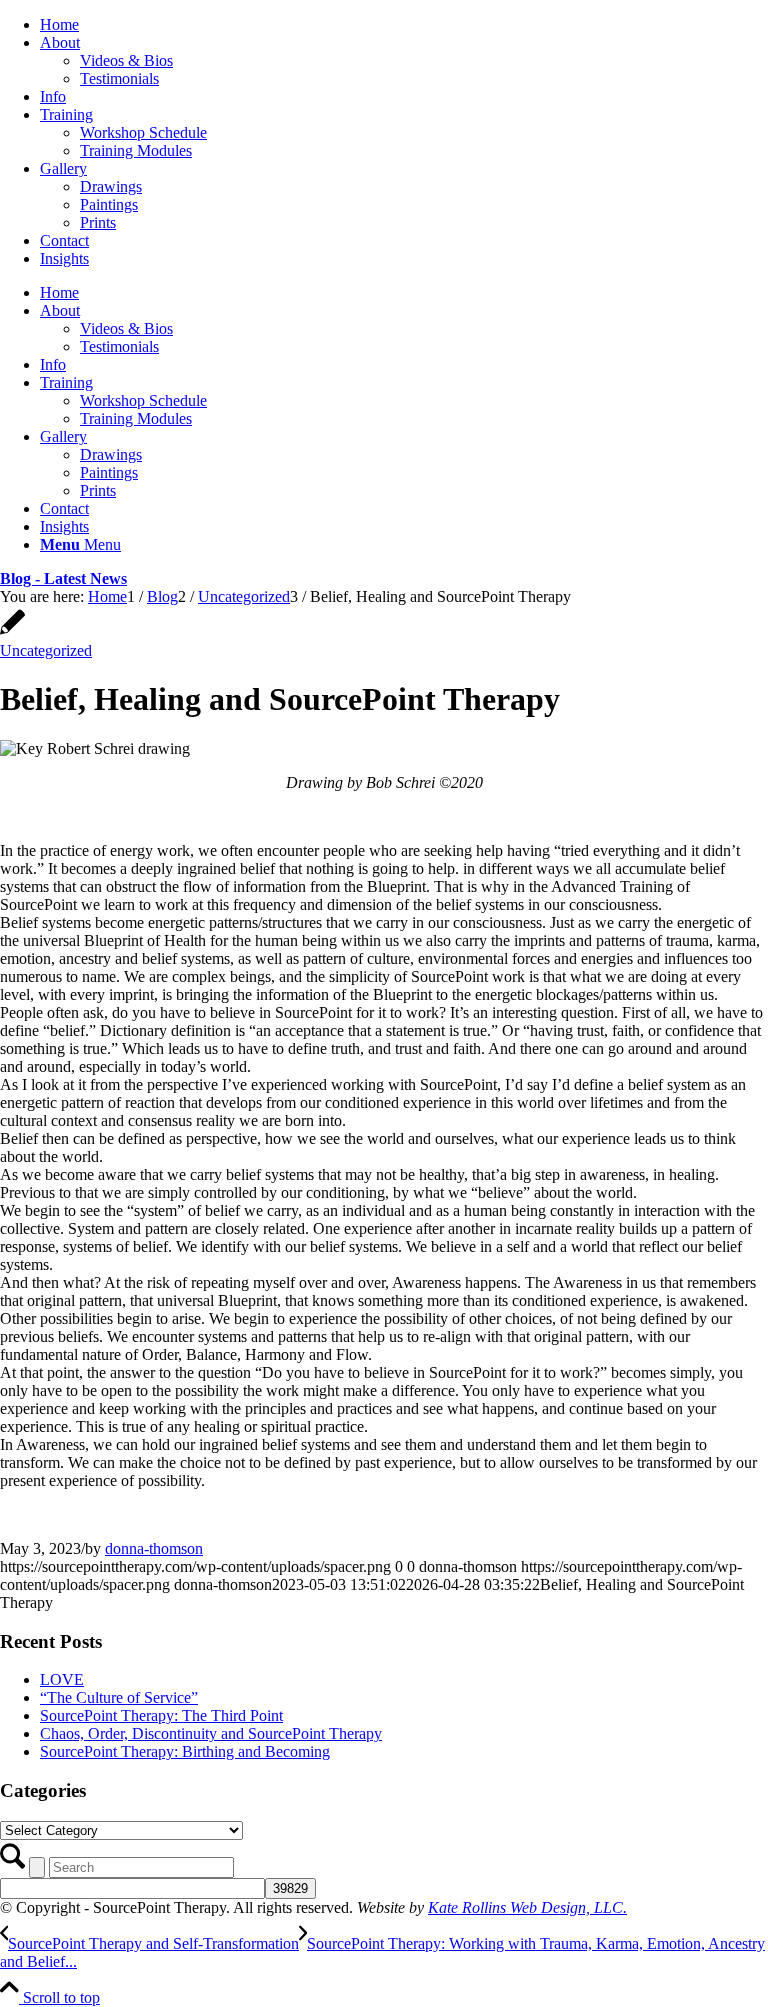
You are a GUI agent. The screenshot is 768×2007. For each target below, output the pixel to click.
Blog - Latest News (63, 578)
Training (66, 114)
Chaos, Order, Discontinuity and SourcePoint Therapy (211, 1733)
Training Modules (136, 150)
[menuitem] (404, 25)
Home (59, 24)
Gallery (63, 168)
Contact (64, 240)
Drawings (111, 186)
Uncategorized (46, 650)
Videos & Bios (126, 60)
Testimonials (119, 78)
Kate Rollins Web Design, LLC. (527, 1907)
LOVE (62, 1679)
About (60, 42)
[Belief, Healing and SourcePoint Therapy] (12, 632)
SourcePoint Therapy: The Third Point (161, 1715)
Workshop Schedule (143, 132)
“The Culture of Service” (119, 1697)
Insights (64, 258)
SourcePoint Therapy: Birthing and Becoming (185, 1751)
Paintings (109, 204)
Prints (98, 222)
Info (53, 96)
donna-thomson (154, 1548)
